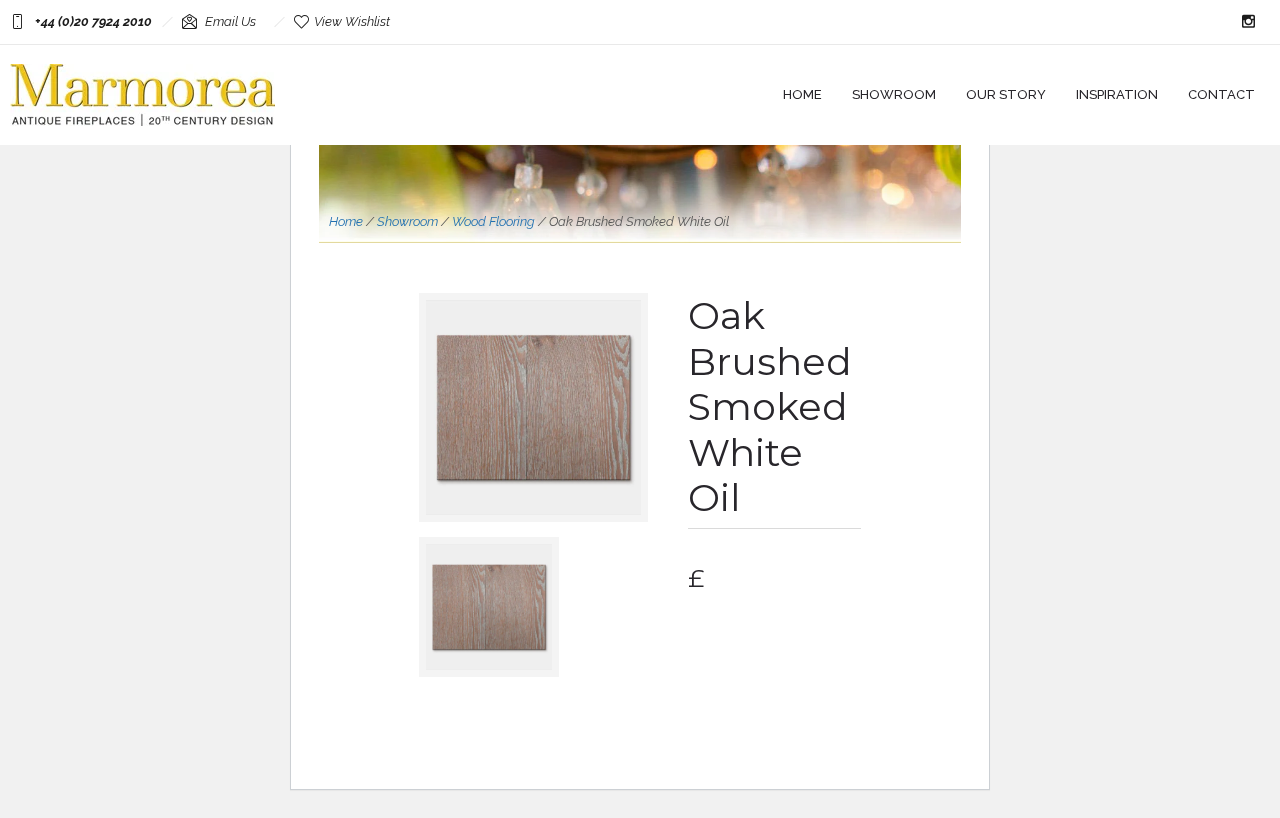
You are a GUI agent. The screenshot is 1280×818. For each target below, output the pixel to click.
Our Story (1006, 94)
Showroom (894, 94)
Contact (1221, 94)
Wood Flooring (493, 221)
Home (802, 94)
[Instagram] (1248, 22)
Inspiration (1117, 94)
